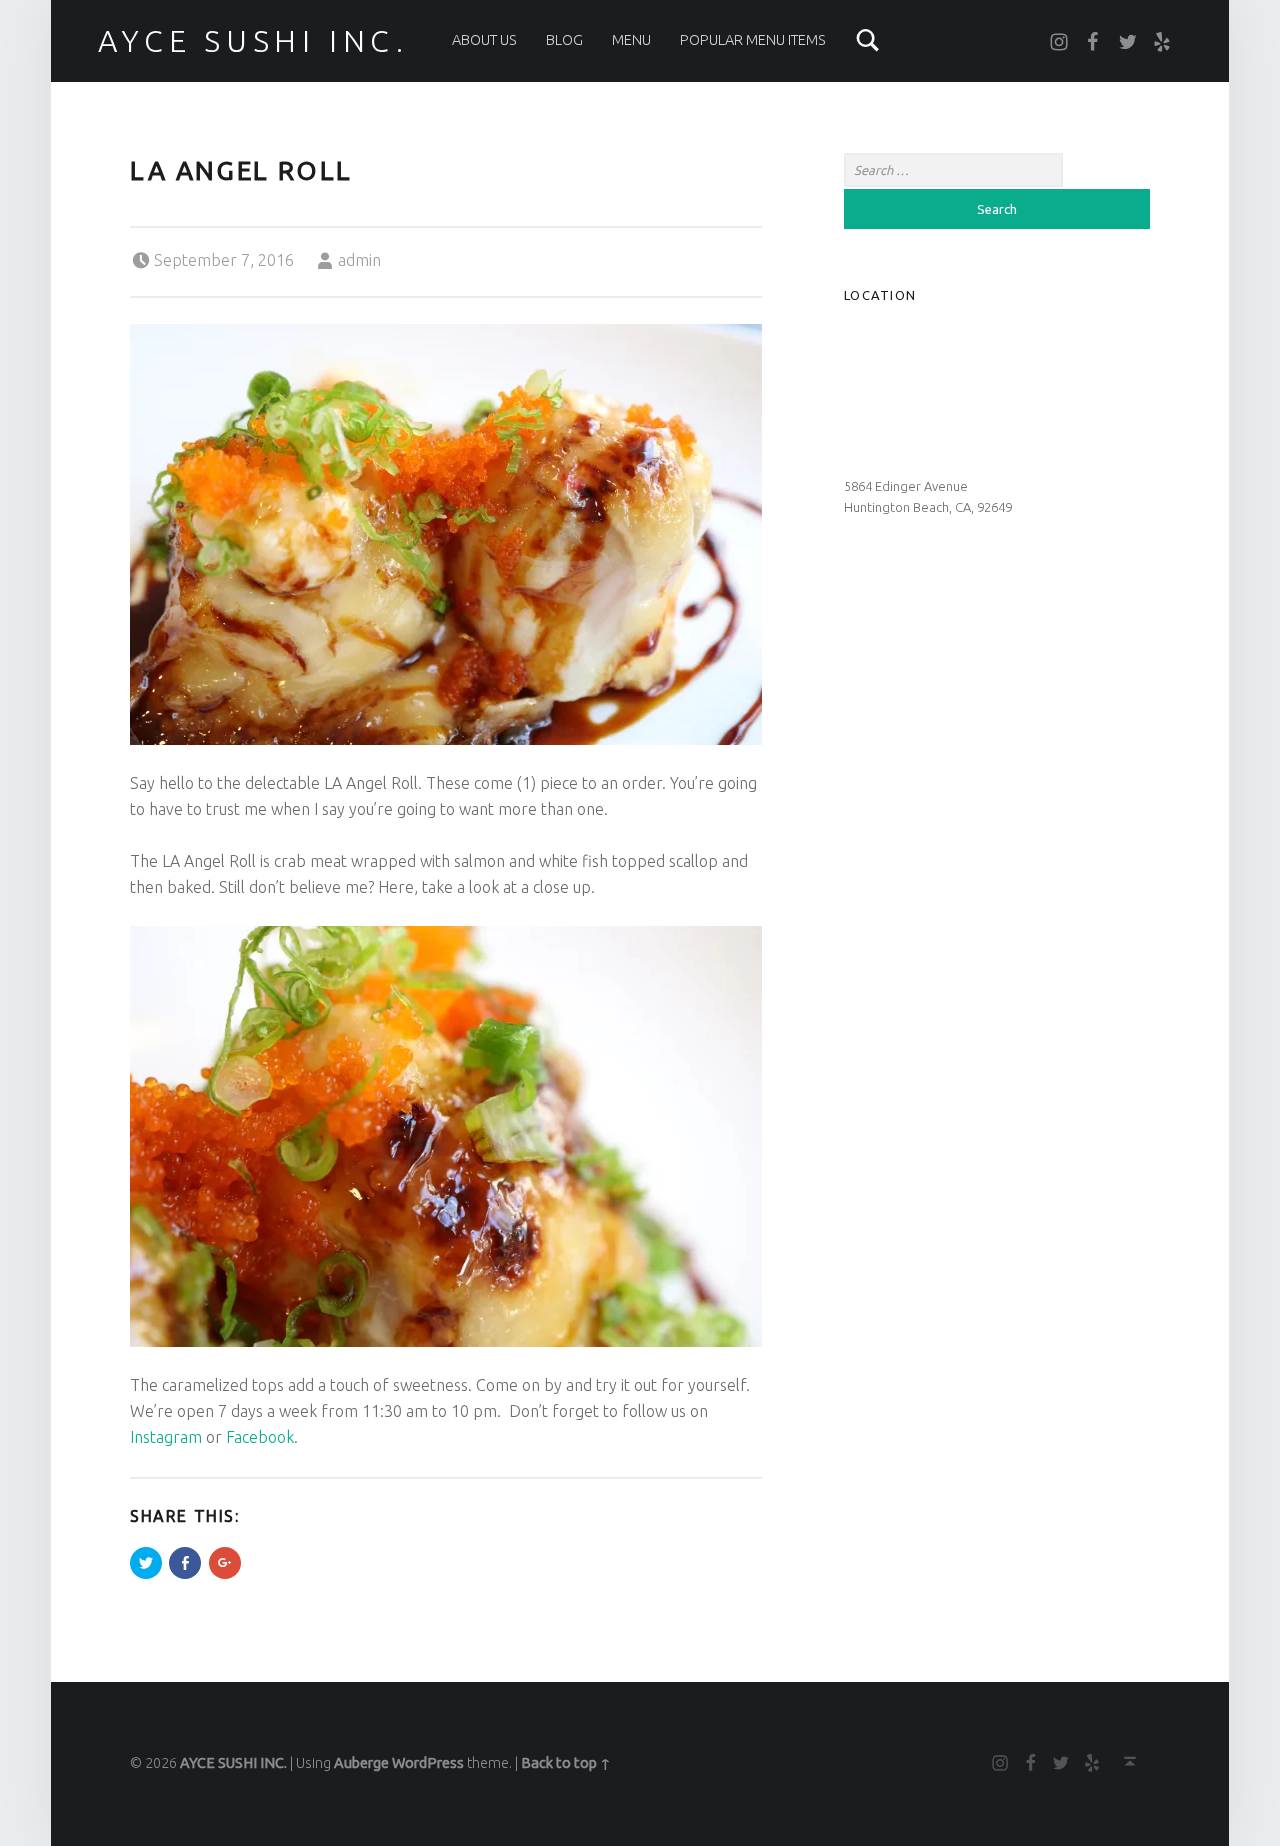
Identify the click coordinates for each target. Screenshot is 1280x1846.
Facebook (260, 1437)
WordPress (428, 1763)
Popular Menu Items (753, 40)
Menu (631, 40)
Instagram (166, 1437)
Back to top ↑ (566, 1763)
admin (359, 260)
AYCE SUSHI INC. (253, 41)
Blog (564, 40)
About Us (484, 40)
